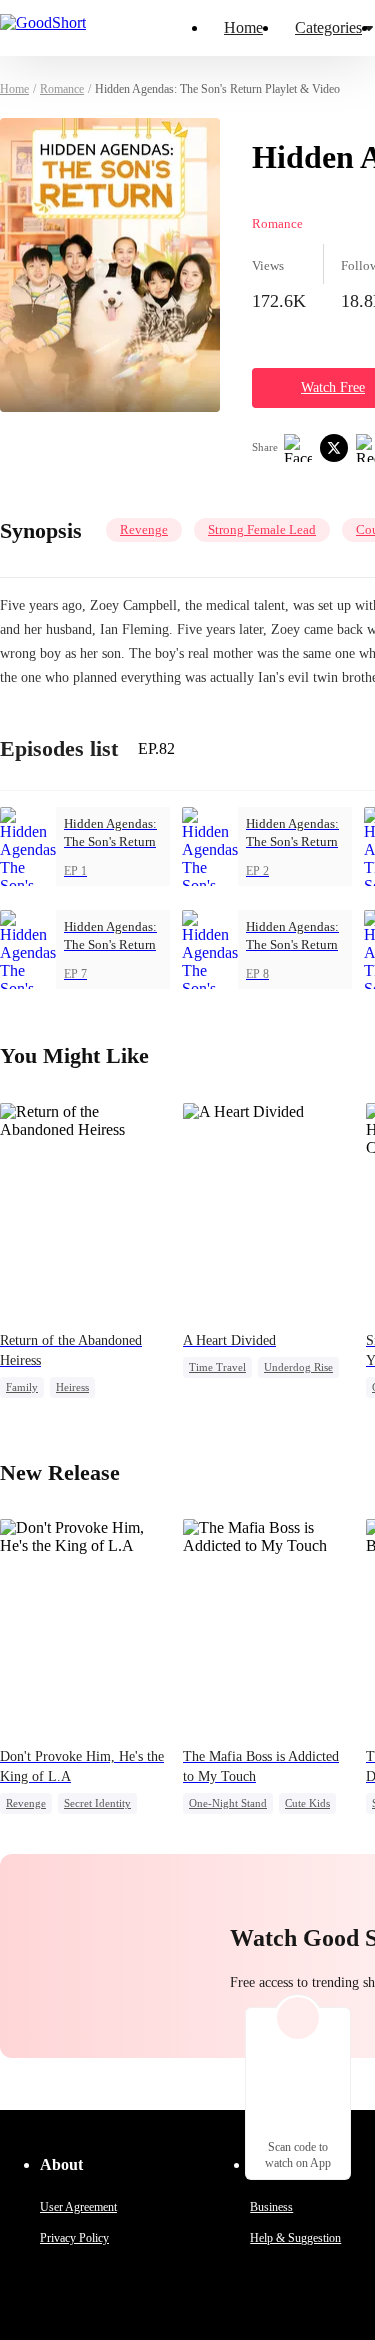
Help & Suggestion (295, 2238)
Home (243, 27)
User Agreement (78, 2207)
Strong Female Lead (262, 529)
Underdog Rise (298, 1367)
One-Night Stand (228, 1803)
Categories (328, 27)
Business (271, 2207)
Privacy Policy (74, 2238)
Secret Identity (97, 1803)
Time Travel (217, 1367)
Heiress (72, 1387)
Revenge (144, 529)
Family (22, 1387)
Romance (62, 89)
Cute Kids (307, 1803)
